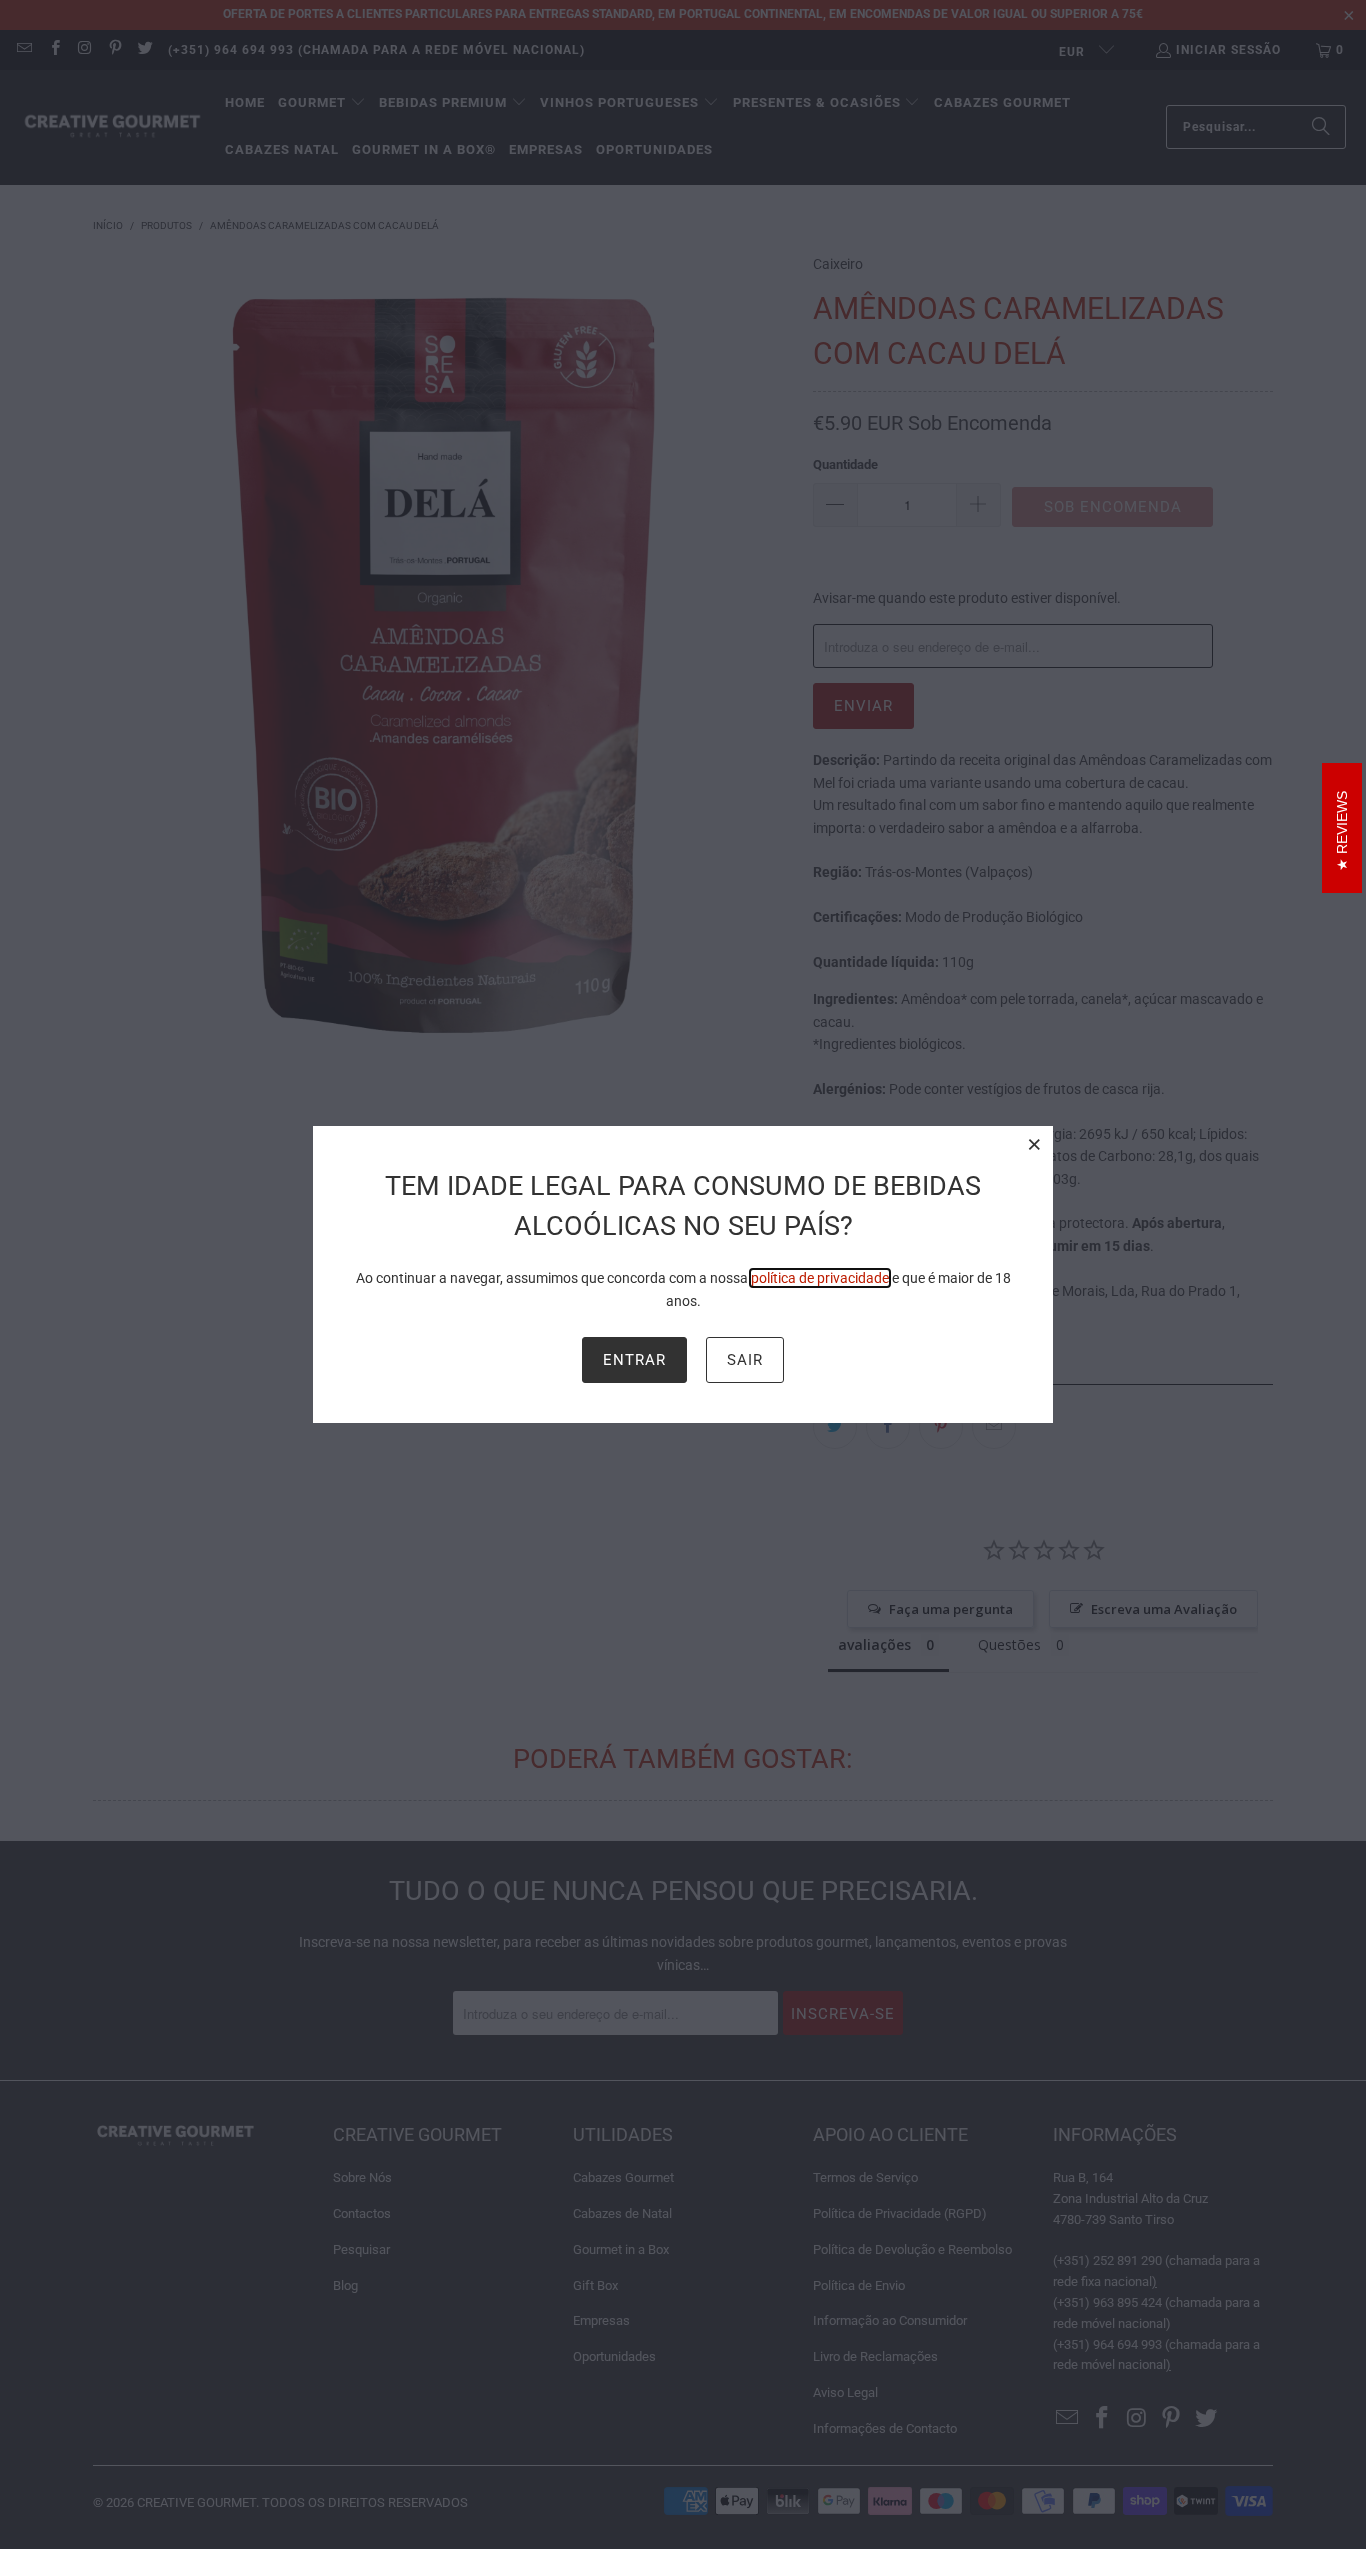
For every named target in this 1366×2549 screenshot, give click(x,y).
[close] (1035, 1144)
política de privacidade (820, 1278)
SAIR (745, 1360)
